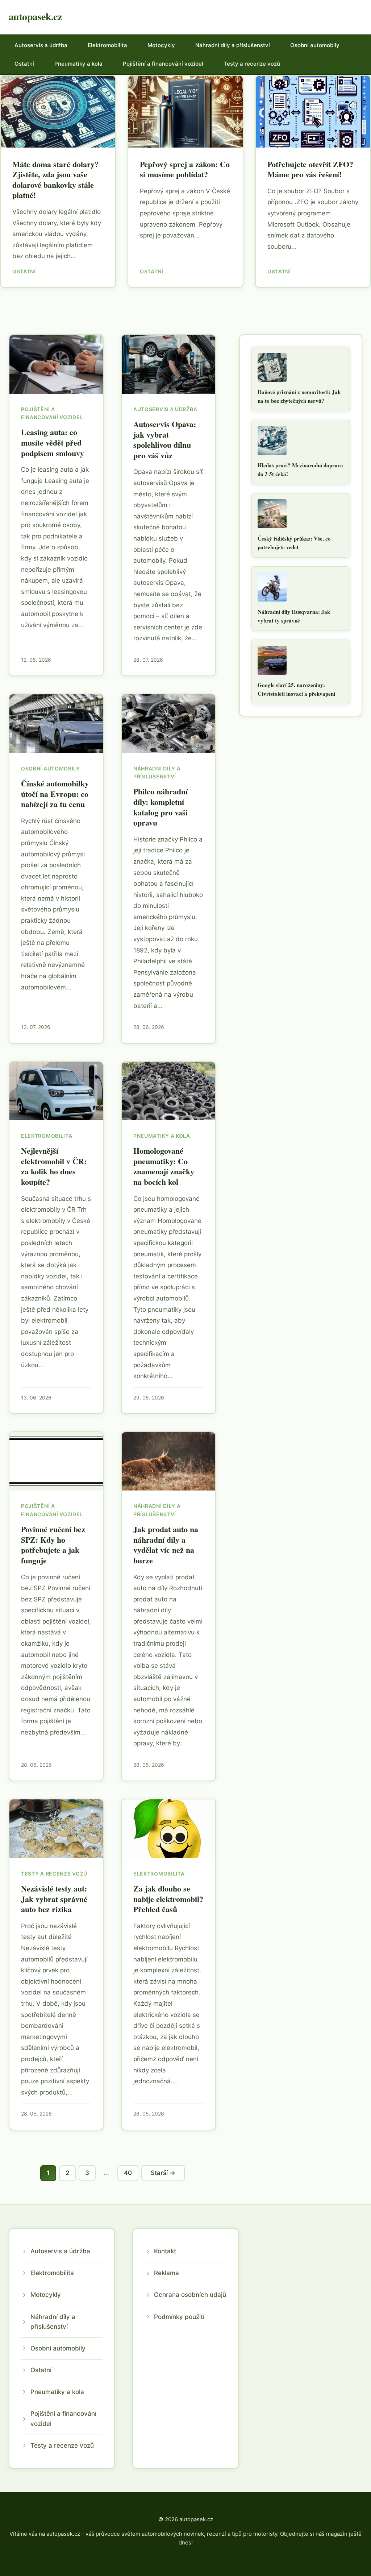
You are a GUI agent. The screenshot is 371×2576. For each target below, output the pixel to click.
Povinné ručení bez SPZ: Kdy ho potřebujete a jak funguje (53, 1545)
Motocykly (161, 45)
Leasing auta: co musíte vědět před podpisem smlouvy (53, 442)
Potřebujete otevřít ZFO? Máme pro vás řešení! (310, 169)
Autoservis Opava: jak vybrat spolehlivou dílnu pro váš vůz (165, 440)
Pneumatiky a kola (78, 64)
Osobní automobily (315, 45)
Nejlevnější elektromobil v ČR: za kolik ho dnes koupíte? (54, 1166)
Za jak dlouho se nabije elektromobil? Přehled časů (168, 1899)
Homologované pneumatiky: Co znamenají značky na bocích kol (164, 1166)
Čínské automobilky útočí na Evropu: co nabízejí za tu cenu (55, 794)
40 (128, 2173)
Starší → (163, 2173)
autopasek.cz (35, 16)
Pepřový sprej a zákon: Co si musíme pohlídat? (185, 169)
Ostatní (24, 64)
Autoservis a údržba (41, 45)
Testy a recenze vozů (252, 64)
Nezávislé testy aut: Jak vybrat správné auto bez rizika (54, 1899)
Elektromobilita (107, 45)
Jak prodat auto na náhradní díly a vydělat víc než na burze (166, 1545)
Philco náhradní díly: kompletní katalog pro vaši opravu (161, 807)
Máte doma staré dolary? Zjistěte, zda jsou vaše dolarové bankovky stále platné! (55, 180)
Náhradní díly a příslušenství (233, 45)
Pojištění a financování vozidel (163, 64)
